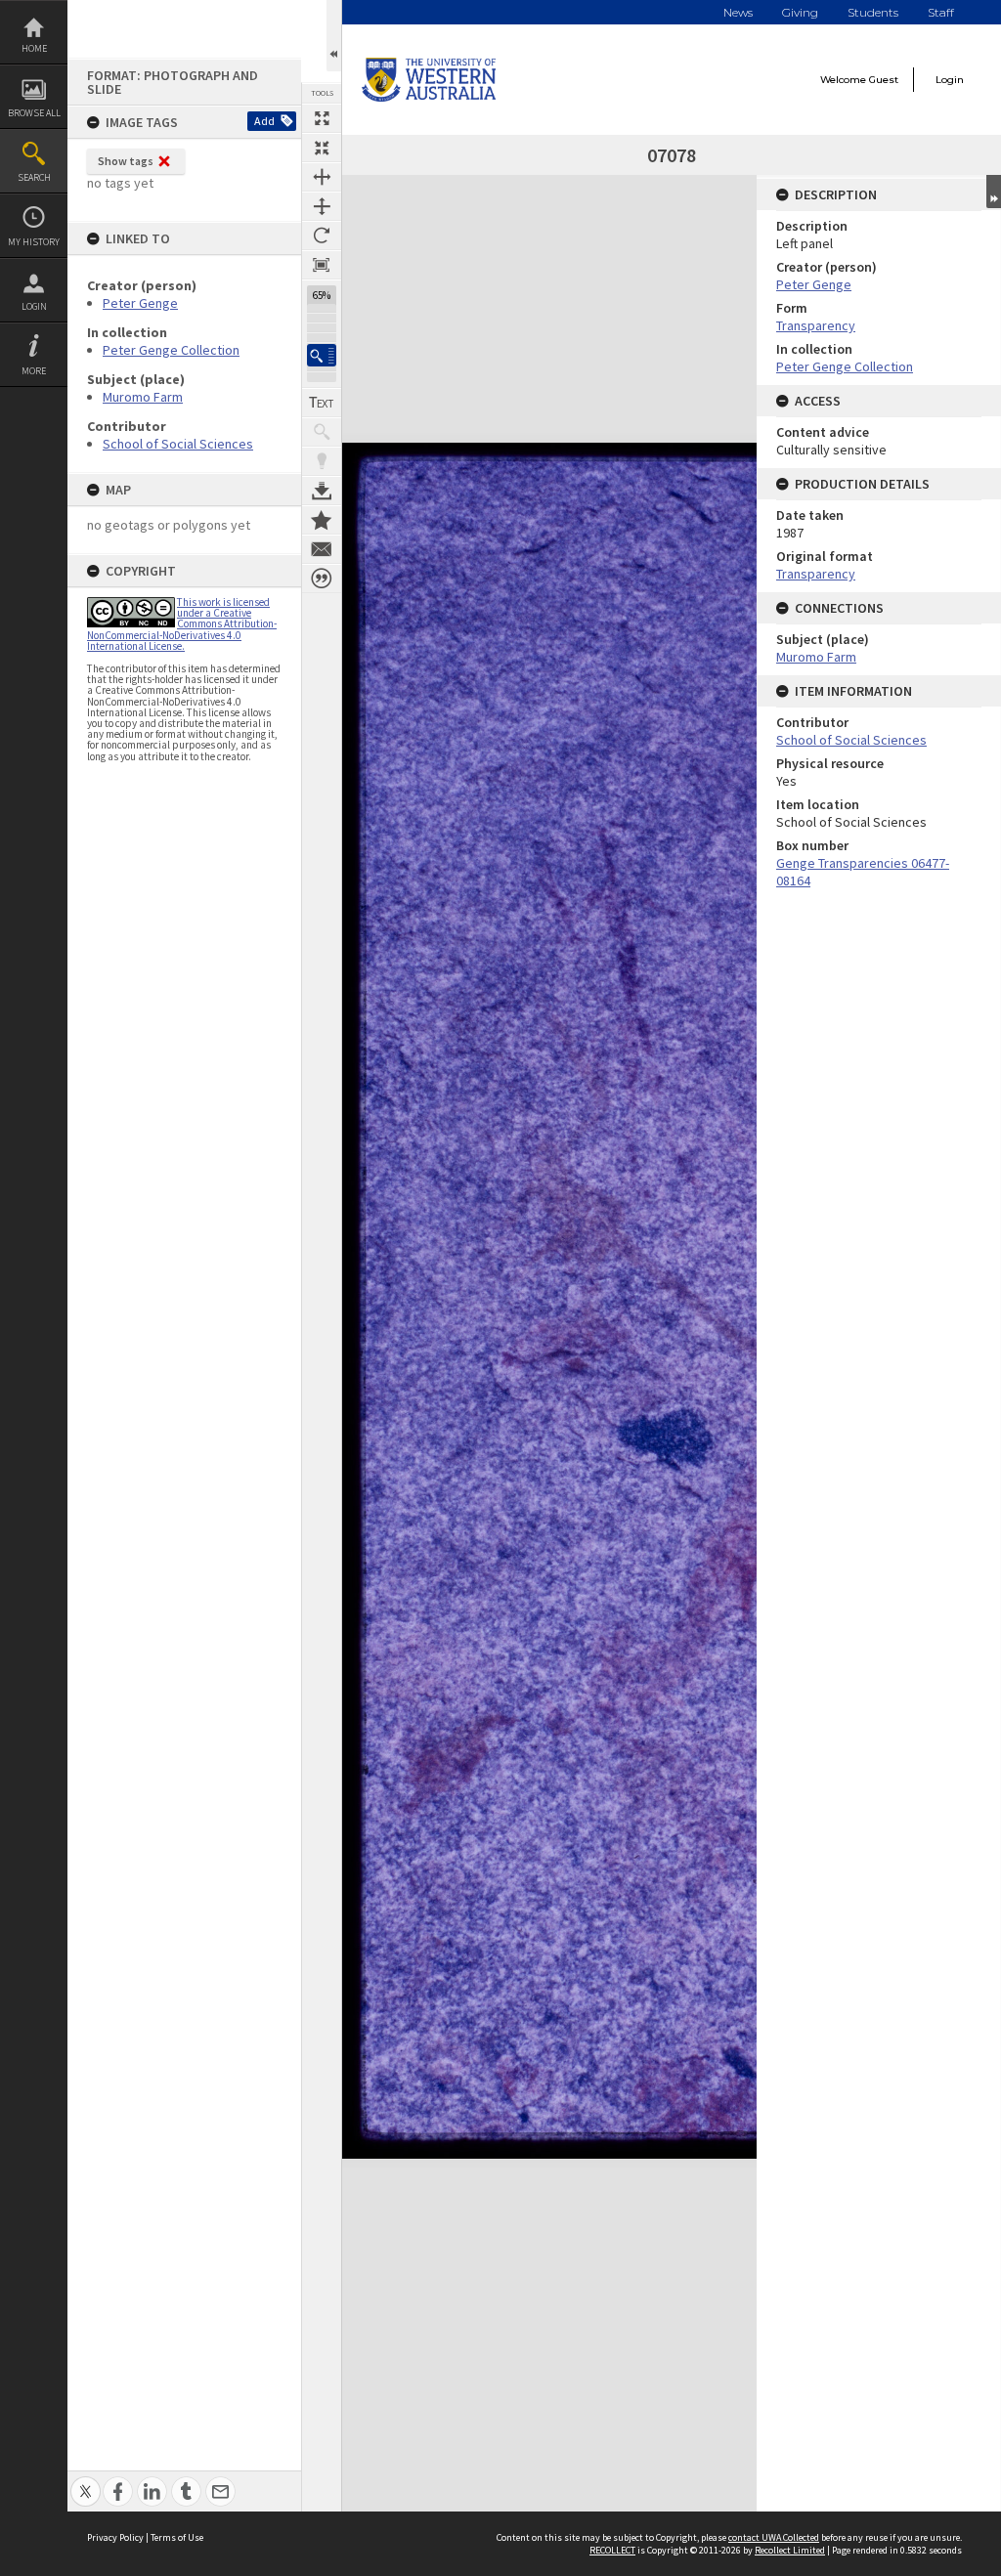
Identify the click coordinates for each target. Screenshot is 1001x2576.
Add (264, 121)
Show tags (126, 161)
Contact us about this (322, 549)
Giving (800, 12)
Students (873, 12)
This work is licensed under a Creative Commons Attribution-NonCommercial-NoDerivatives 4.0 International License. (182, 624)
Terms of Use (177, 2537)
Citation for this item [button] (322, 579)
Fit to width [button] (322, 177)
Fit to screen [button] (322, 148)
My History (34, 242)
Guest (884, 80)
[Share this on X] (86, 2481)
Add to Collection (322, 520)
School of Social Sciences (178, 444)
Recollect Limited (790, 2550)
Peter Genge (140, 303)
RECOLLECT (612, 2550)
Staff (941, 12)
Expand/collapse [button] (994, 192)
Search (34, 177)
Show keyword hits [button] (322, 432)
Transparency (816, 325)
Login (34, 306)
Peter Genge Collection (171, 350)
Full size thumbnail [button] (322, 118)
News (738, 12)
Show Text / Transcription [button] (322, 403)
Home (34, 48)
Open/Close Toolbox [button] (334, 36)
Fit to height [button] (322, 206)
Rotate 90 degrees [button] (322, 236)
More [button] (34, 371)
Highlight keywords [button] (322, 461)
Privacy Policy (115, 2537)
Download (322, 491)
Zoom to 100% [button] (322, 265)
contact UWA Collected (774, 2537)
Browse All (34, 113)
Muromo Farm (143, 397)
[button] (322, 355)
